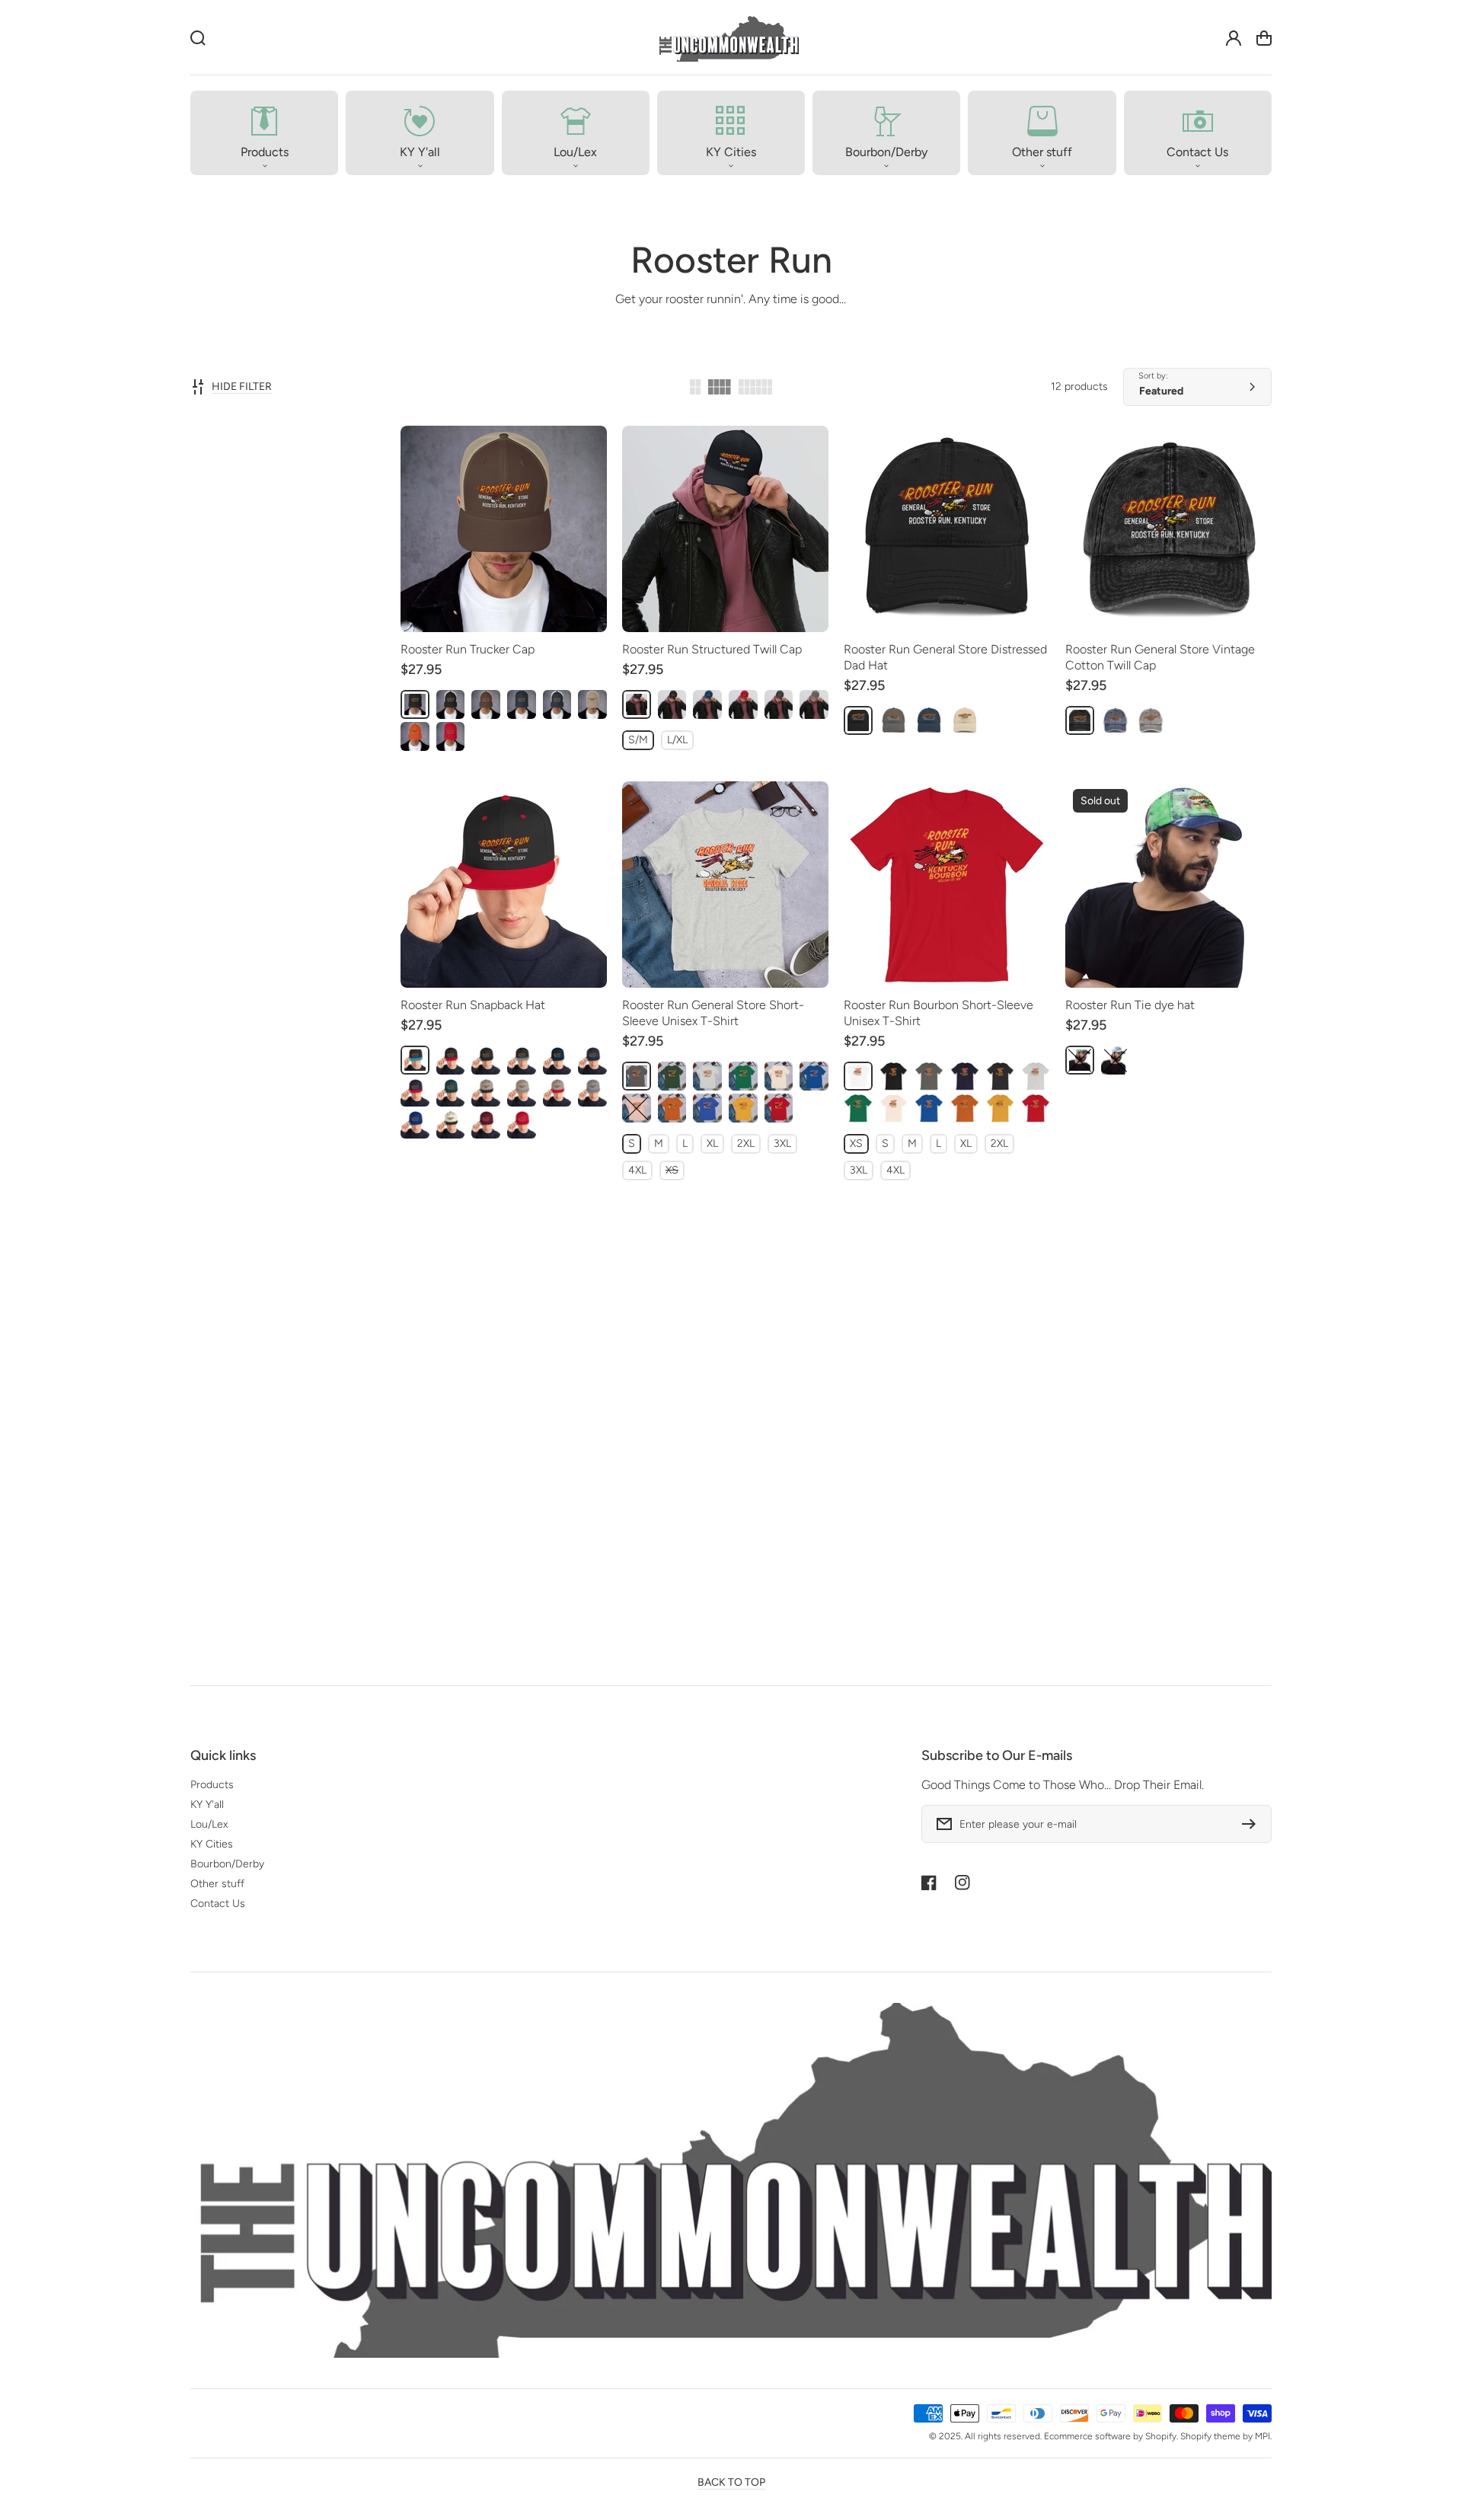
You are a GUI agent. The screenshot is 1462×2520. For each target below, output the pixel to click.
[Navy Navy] (522, 704)
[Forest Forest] (672, 1076)
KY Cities (212, 1844)
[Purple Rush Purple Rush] (522, 1551)
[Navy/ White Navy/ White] (557, 704)
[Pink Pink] (779, 1551)
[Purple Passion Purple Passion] (1080, 1060)
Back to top (731, 2482)
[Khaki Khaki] (592, 704)
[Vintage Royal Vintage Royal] (557, 1551)
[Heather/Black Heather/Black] (486, 1092)
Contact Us (218, 1904)
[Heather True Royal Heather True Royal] (707, 1108)
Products (212, 1785)
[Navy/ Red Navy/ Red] (415, 1092)
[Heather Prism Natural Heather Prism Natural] (743, 1551)
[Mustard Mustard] (743, 1108)
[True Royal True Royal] (814, 1076)
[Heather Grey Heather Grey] (522, 1092)
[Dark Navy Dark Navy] (637, 704)
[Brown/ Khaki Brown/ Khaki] (486, 704)
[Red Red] (451, 736)
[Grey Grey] (814, 704)
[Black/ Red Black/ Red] (451, 1060)
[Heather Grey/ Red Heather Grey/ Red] (557, 1092)
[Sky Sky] (1116, 1060)
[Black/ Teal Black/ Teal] (415, 1060)
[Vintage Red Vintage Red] (451, 1583)
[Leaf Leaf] (1186, 1567)
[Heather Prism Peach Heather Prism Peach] (637, 1108)
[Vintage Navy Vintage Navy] (486, 1551)
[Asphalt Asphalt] (637, 1076)
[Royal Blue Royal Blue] (707, 704)
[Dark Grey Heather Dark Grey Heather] (1001, 1076)
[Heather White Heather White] (592, 1551)
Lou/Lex (209, 1824)
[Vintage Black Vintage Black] (415, 1551)
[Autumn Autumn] (672, 1108)
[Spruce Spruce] (451, 1092)
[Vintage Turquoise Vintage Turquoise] (415, 1583)
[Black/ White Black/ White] (451, 704)
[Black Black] (415, 704)
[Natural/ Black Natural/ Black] (451, 1124)
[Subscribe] (1253, 1824)
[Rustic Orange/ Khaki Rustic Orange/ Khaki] (415, 736)
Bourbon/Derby (227, 1864)
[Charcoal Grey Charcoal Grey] (894, 720)
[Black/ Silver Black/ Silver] (522, 1060)
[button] (264, 133)
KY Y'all (207, 1805)
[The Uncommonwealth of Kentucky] (728, 38)
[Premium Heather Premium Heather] (451, 1551)
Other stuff (217, 1884)
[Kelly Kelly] (743, 1076)
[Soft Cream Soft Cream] (779, 1076)
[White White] (858, 1076)
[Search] (198, 38)
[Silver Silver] (592, 1092)
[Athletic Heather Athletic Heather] (707, 1076)
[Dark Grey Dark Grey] (779, 704)
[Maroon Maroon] (486, 1124)
